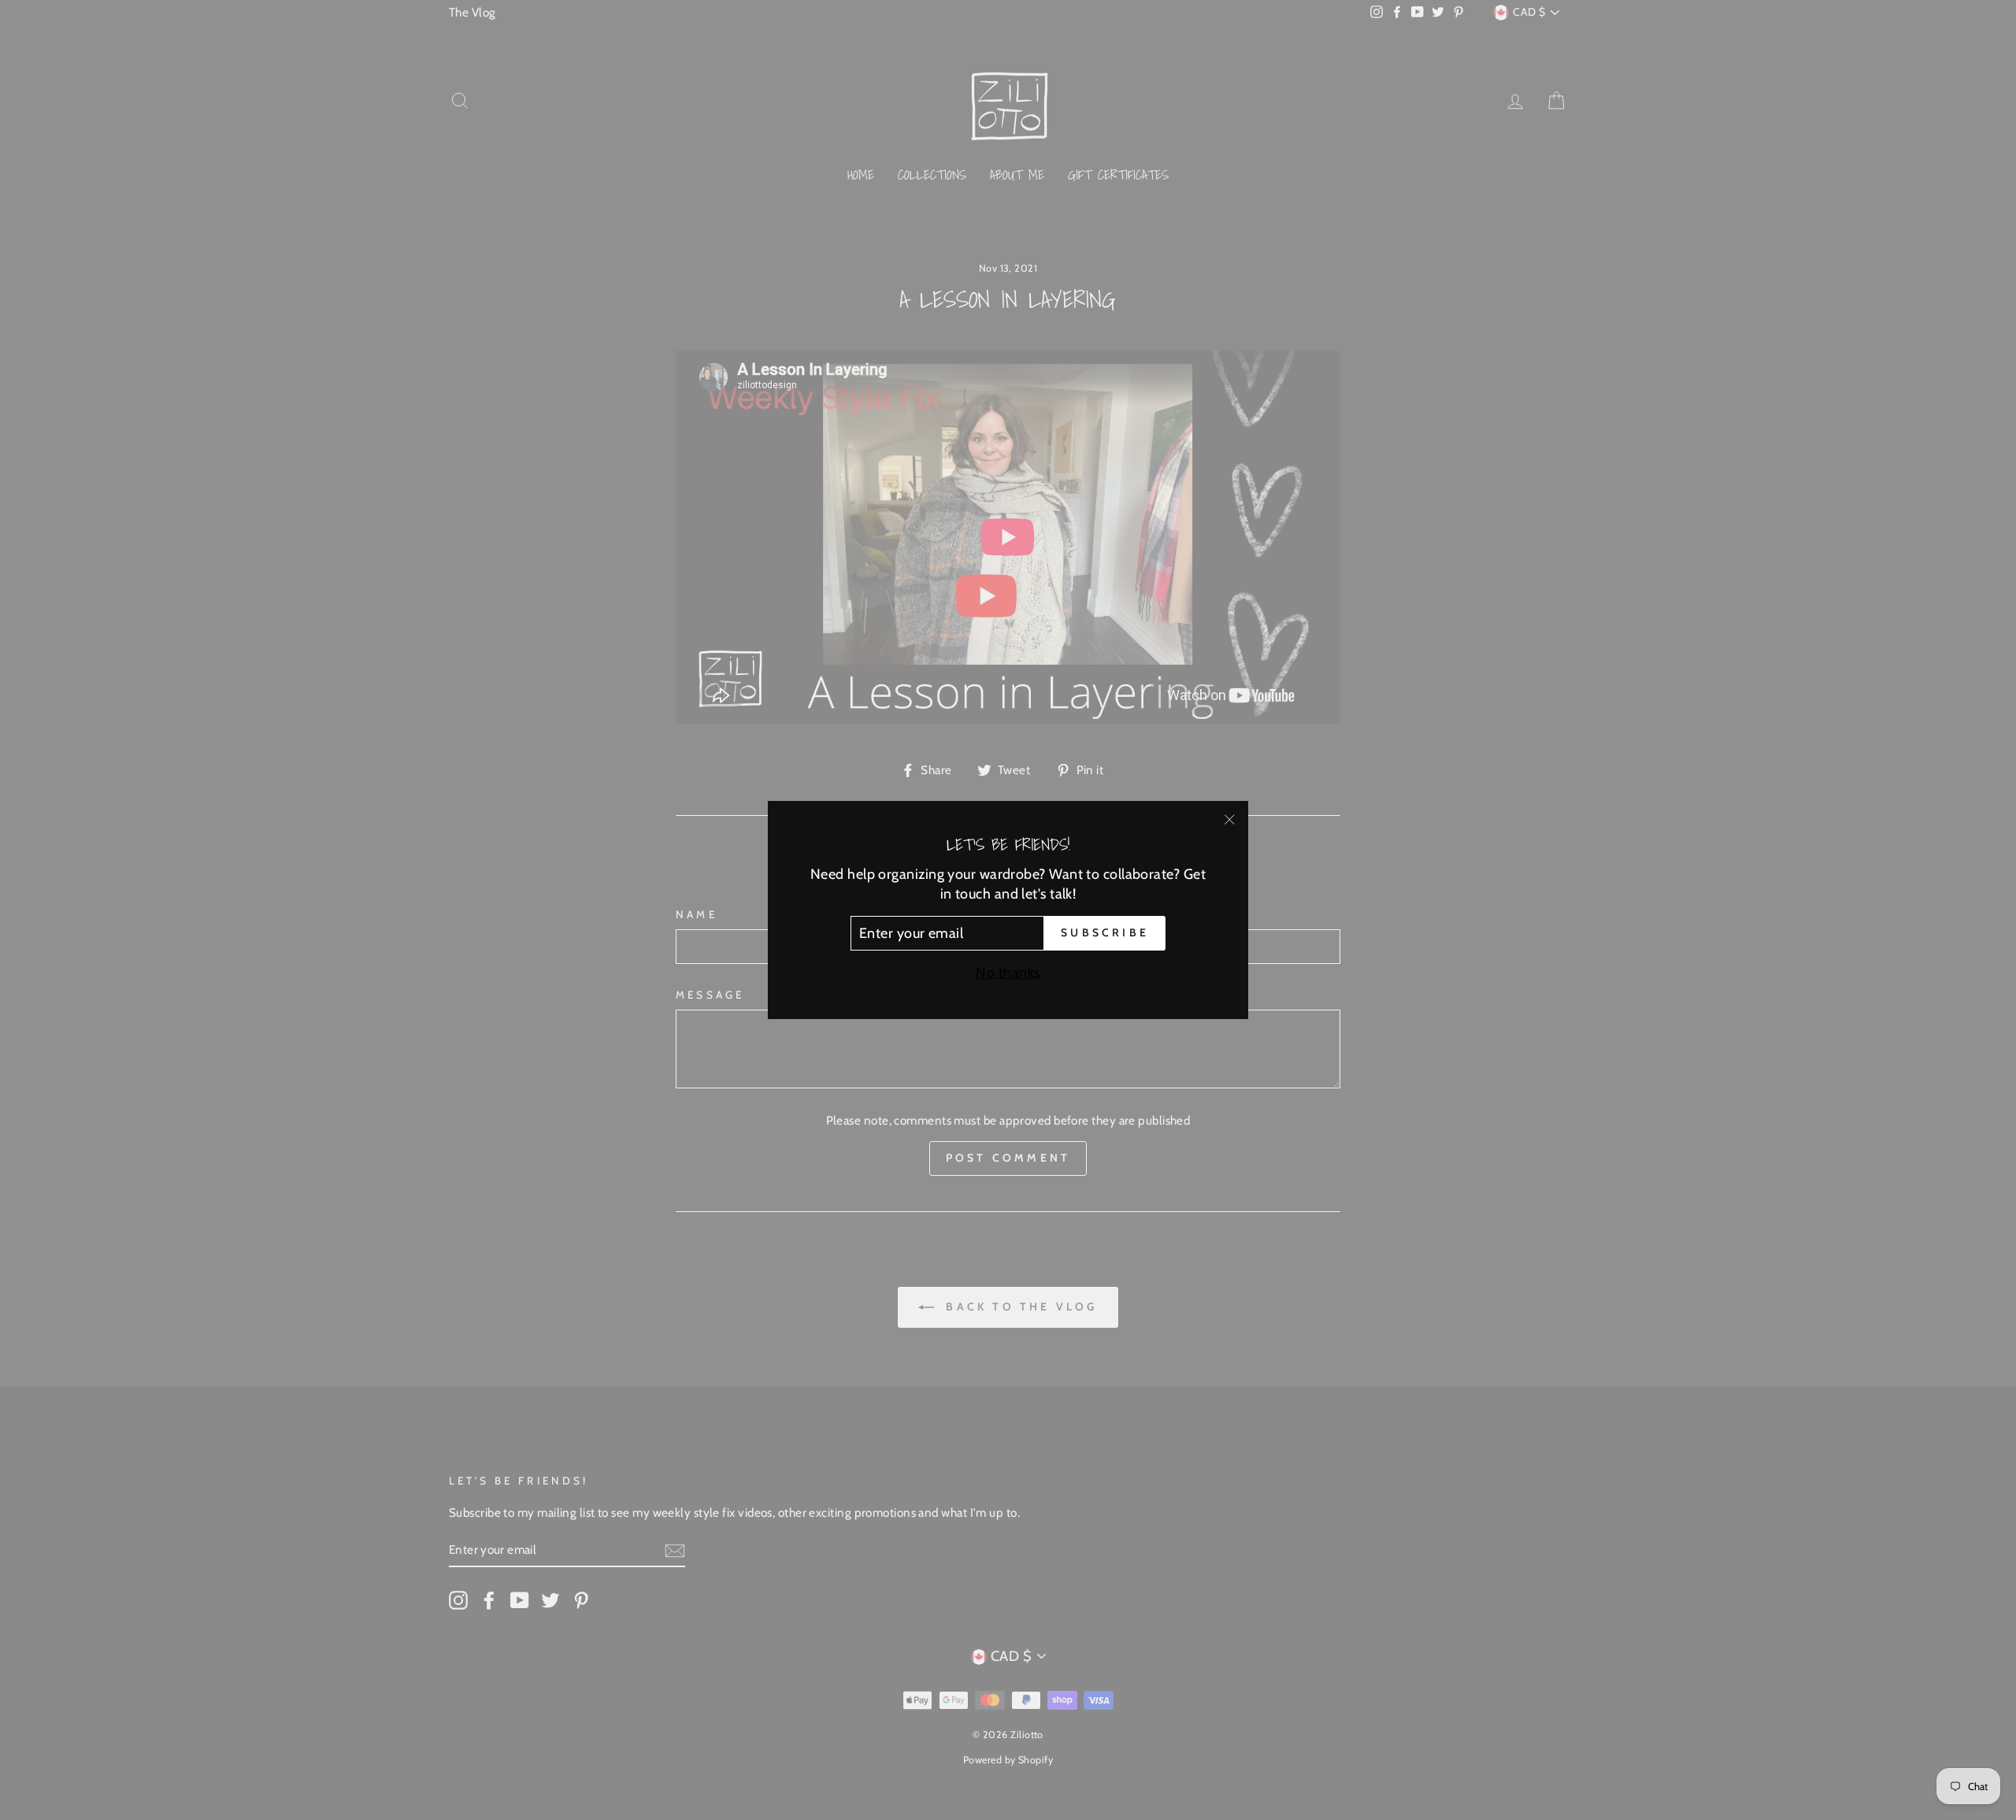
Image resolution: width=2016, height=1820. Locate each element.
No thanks (1008, 973)
